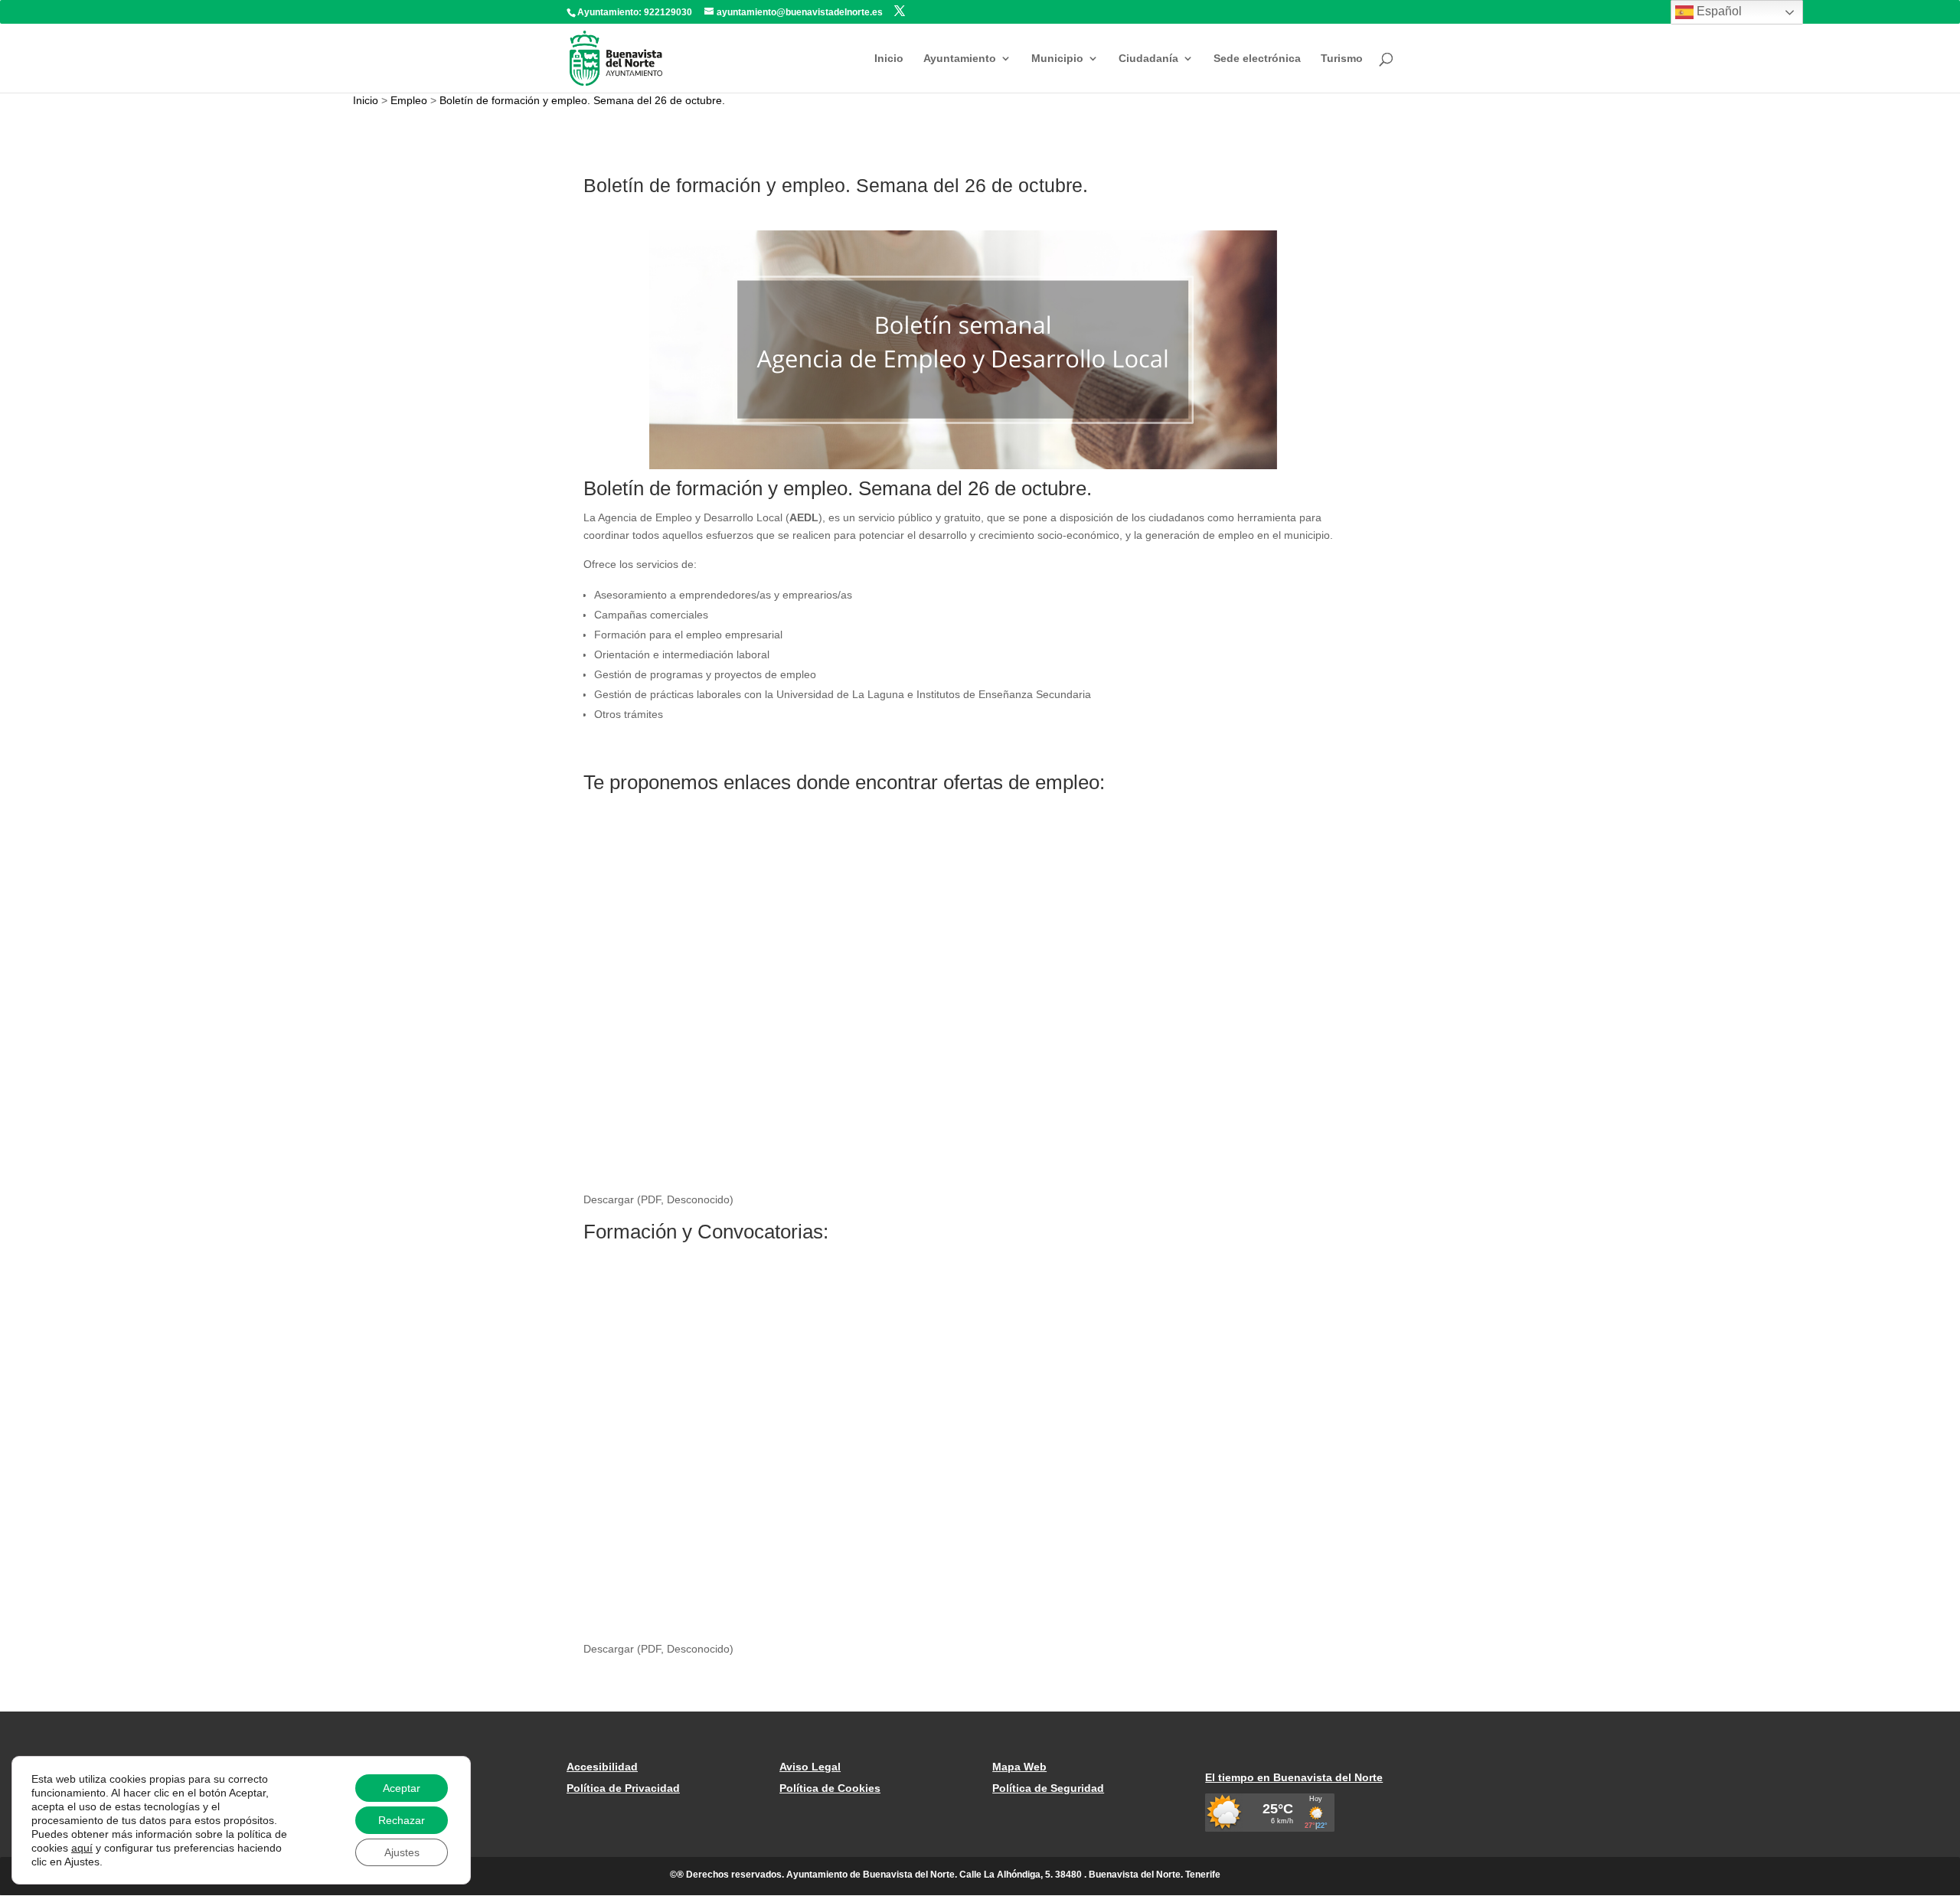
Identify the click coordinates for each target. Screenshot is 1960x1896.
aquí (82, 1848)
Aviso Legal (810, 1767)
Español (1718, 11)
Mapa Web (1019, 1767)
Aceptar (402, 1788)
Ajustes (402, 1852)
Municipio (1057, 59)
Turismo (1342, 59)
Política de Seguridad (1048, 1788)
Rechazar (402, 1820)
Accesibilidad (602, 1767)
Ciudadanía (1148, 59)
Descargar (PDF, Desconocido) (658, 1199)
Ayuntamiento (960, 59)
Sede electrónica (1257, 59)
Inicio (889, 59)
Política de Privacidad (623, 1788)
